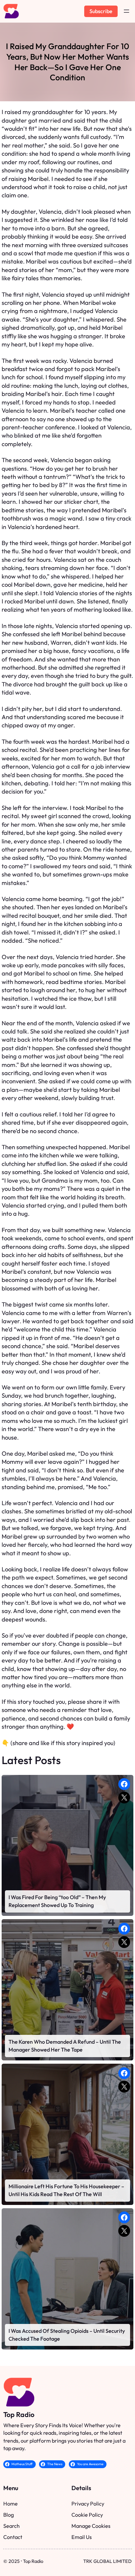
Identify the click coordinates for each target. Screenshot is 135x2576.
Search (11, 2526)
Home (10, 2504)
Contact (13, 2537)
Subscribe (101, 11)
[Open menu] (126, 11)
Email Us (82, 2537)
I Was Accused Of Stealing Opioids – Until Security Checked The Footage (67, 2335)
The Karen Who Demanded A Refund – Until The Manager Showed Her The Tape (65, 2046)
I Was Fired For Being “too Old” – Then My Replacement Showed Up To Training (57, 1901)
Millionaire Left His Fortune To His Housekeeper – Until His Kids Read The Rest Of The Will (66, 2190)
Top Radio (19, 2415)
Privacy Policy (88, 2504)
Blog (9, 2515)
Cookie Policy (87, 2515)
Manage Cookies (91, 2526)
